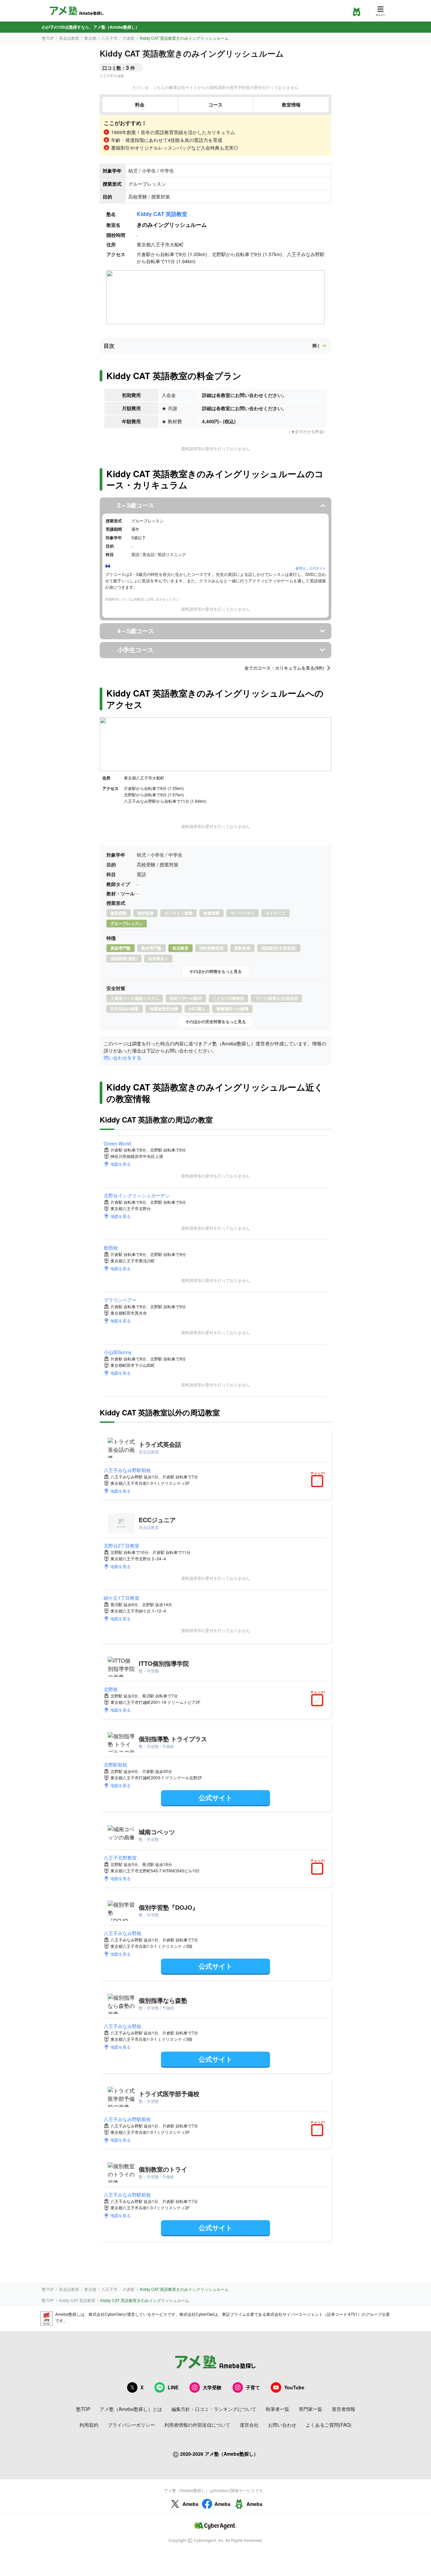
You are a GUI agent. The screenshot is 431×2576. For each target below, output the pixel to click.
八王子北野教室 (120, 1858)
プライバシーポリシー (131, 2425)
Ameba (190, 2504)
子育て (253, 2387)
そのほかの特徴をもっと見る (215, 971)
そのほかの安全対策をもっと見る (215, 1021)
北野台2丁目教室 (122, 1545)
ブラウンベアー (120, 1300)
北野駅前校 (115, 1765)
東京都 (90, 38)
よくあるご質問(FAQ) (329, 2425)
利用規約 (89, 2425)
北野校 (111, 1689)
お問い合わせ (282, 2425)
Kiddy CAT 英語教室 (162, 214)
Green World (117, 1143)
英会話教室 (69, 38)
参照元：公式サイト (311, 568)
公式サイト (215, 1797)
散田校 (111, 1248)
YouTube (294, 2387)
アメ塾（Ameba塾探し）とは (131, 2409)
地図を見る (121, 1164)
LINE (173, 2387)
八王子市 (109, 38)
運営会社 (249, 2425)
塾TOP (48, 38)
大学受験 (212, 2387)
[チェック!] (319, 1482)
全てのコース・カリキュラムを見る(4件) (284, 668)
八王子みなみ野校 (123, 1933)
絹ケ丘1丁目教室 (122, 1598)
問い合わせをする (123, 1057)
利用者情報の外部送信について (197, 2425)
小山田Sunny (118, 1352)
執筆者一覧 (277, 2409)
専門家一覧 (310, 2409)
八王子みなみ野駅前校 (127, 1470)
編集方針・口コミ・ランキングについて (214, 2409)
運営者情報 (343, 2409)
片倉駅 (129, 38)
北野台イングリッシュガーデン (137, 1195)
